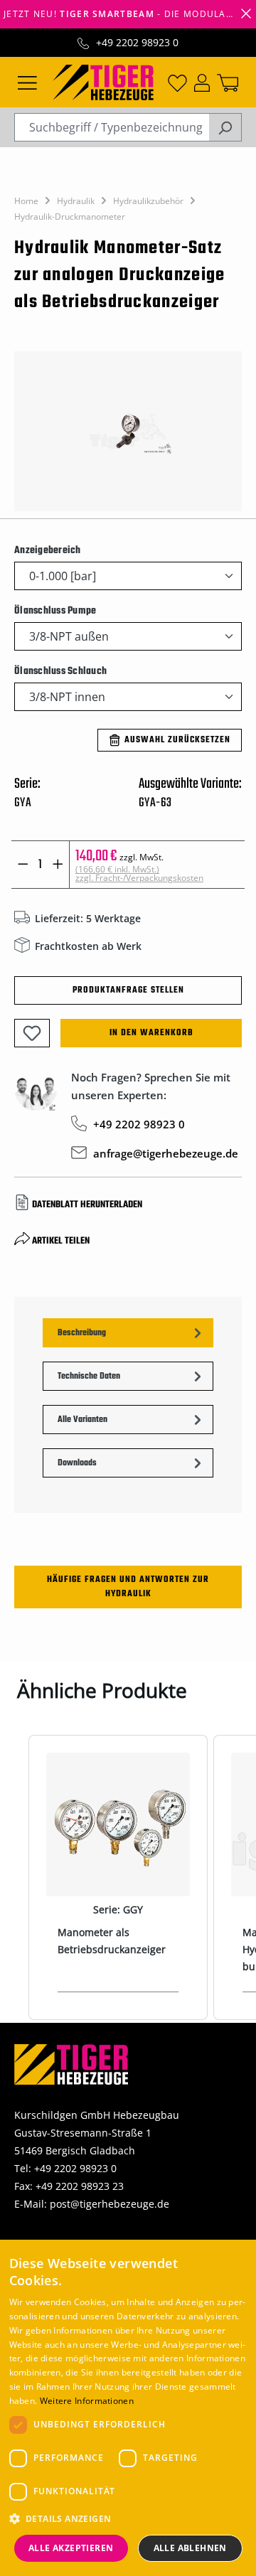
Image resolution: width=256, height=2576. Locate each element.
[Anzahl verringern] (23, 865)
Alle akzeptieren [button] (71, 2548)
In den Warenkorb (151, 1033)
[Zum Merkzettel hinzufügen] (32, 1033)
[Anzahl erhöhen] (58, 865)
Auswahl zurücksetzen (177, 740)
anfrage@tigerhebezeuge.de (166, 1153)
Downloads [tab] (77, 1463)
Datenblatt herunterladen (87, 1205)
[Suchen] (225, 127)
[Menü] (27, 82)
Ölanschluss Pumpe (55, 611)
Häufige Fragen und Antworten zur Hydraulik (128, 1587)
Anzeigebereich (48, 550)
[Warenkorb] (228, 82)
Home (26, 201)
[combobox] (112, 127)
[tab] (128, 1333)
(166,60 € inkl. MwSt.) (139, 873)
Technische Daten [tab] (89, 1377)
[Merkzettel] (177, 82)
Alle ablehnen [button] (190, 2548)
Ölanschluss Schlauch (60, 671)
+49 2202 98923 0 (137, 42)
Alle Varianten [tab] (82, 1420)
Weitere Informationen (87, 2401)
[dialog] (128, 2408)
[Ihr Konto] (202, 82)
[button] (128, 2519)
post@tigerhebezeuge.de (110, 2204)
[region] (128, 431)
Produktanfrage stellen (128, 990)
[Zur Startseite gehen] (103, 81)
